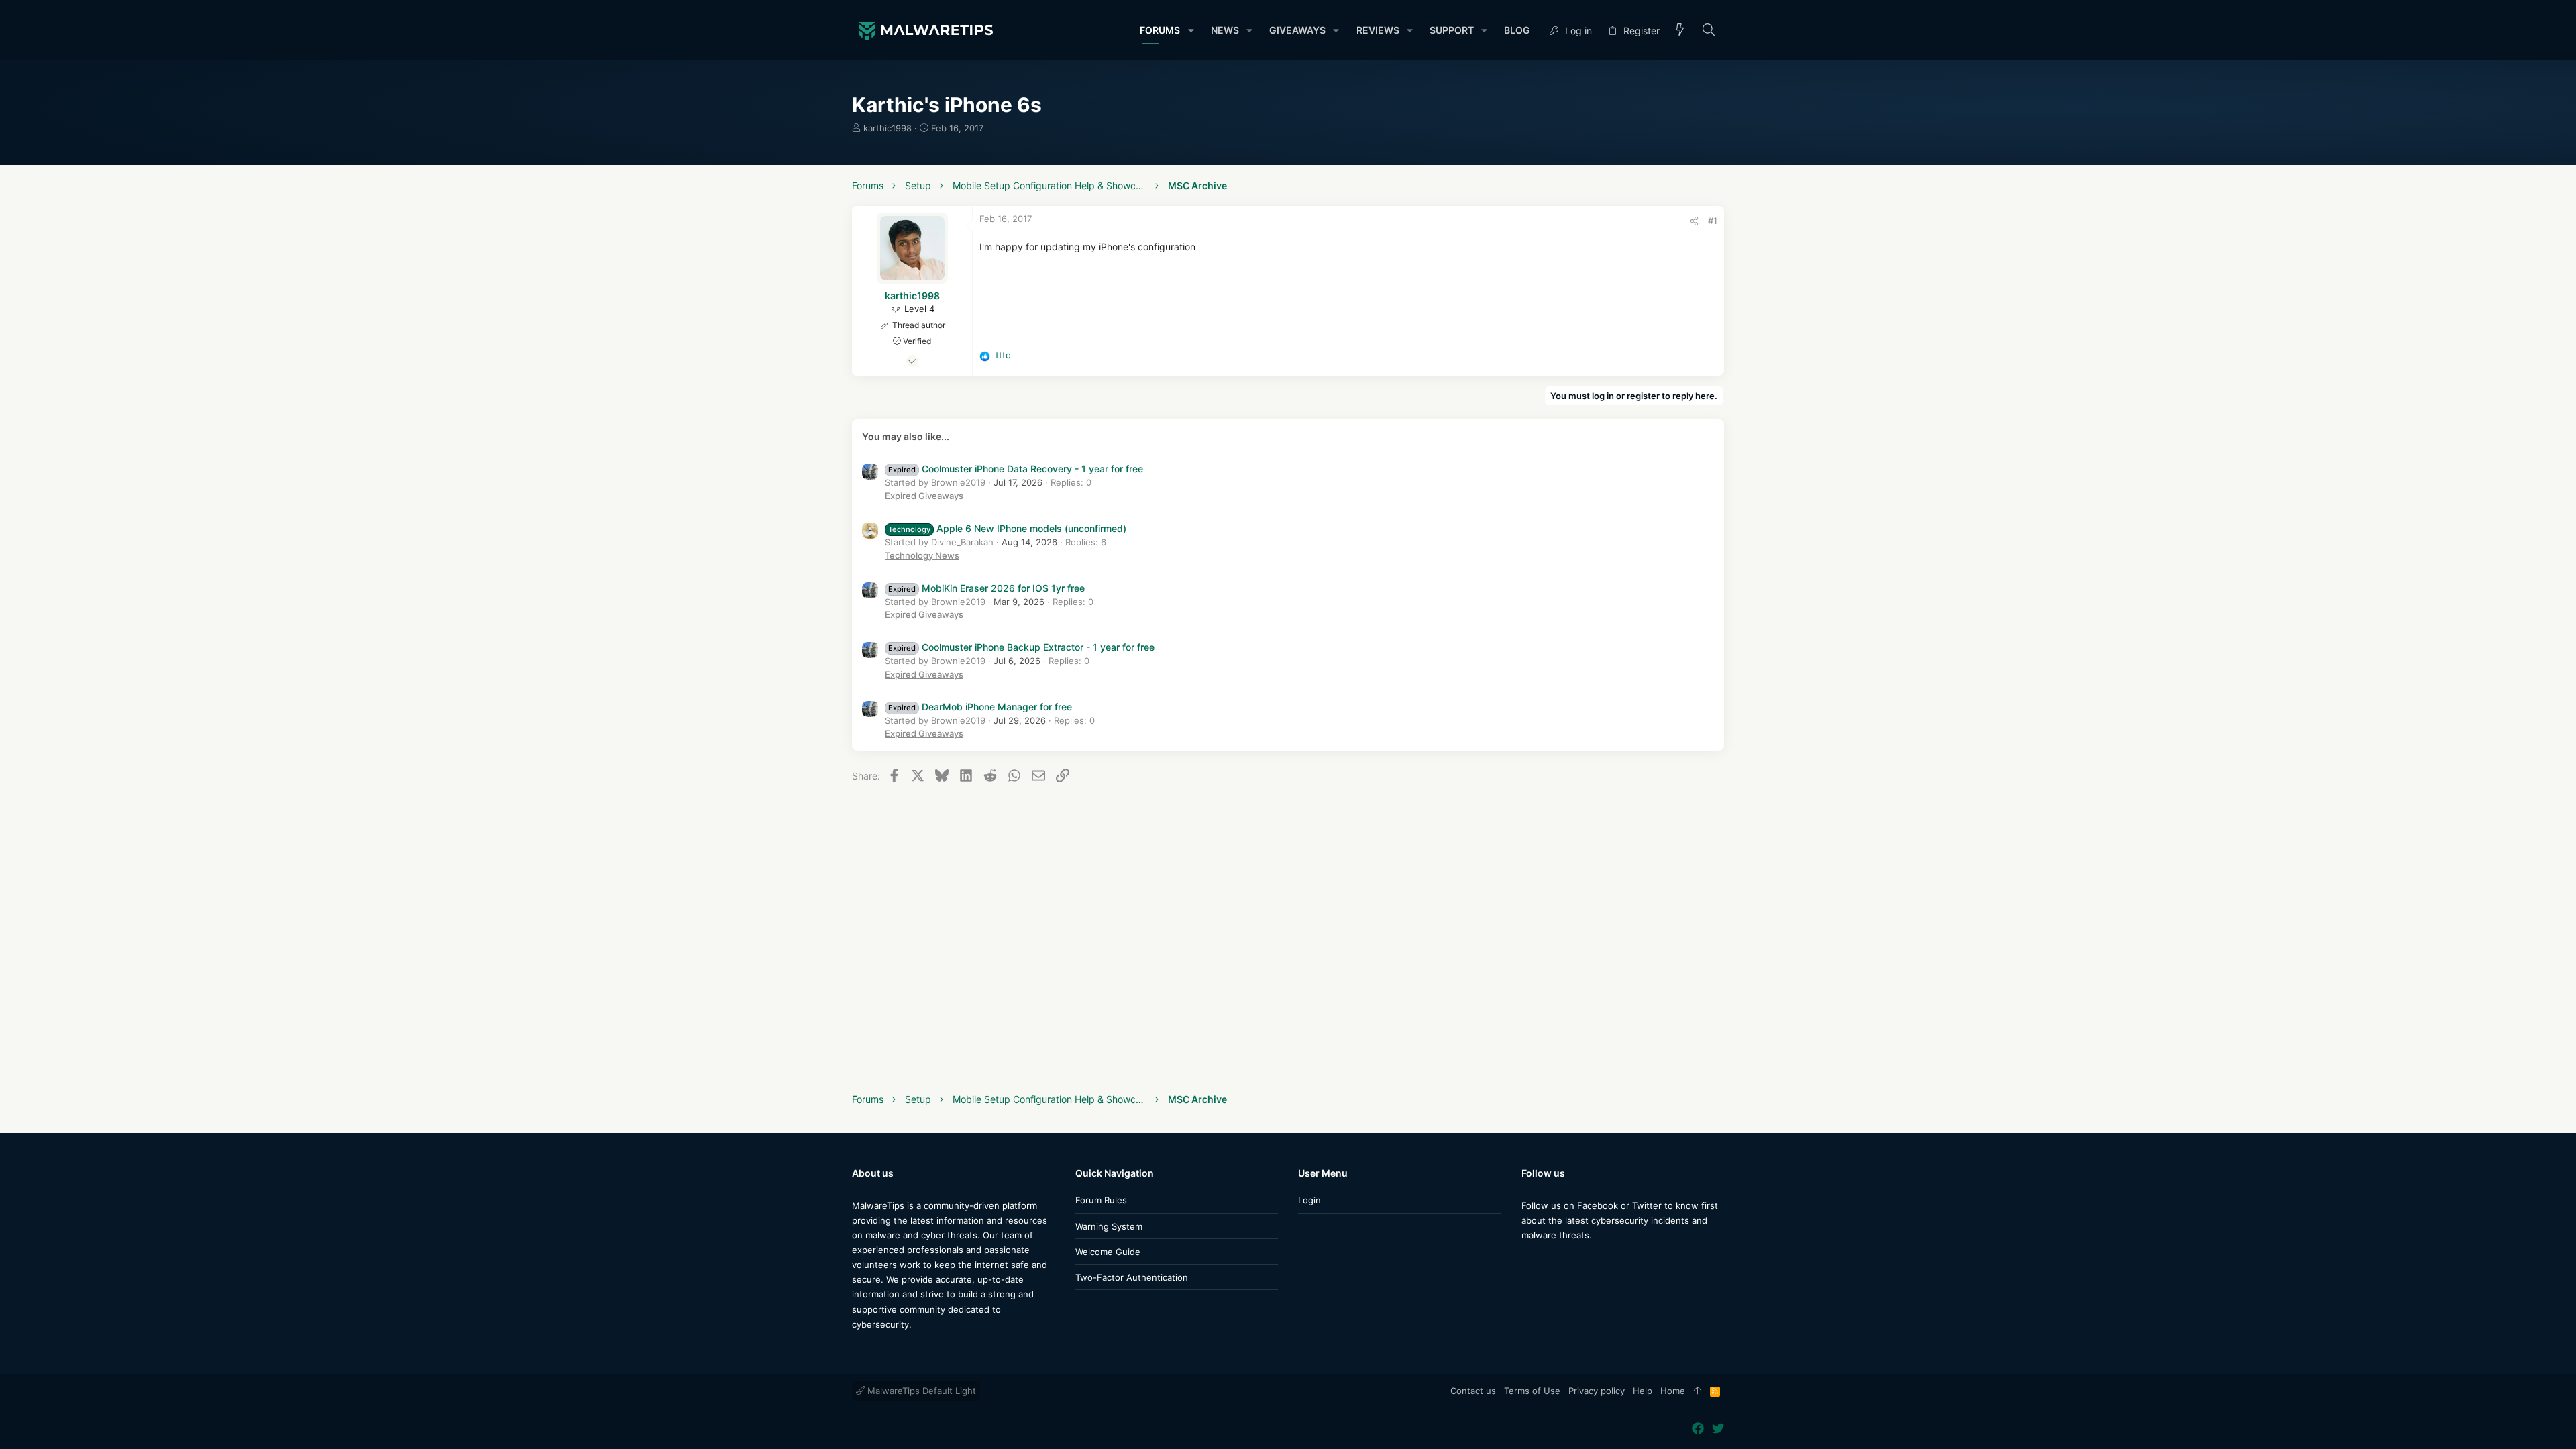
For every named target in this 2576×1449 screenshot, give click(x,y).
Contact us (1473, 1391)
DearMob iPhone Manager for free (980, 707)
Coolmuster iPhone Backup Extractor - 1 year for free (1021, 647)
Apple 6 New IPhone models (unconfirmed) (1007, 528)
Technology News (922, 555)
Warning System (1109, 1226)
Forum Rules (1101, 1200)
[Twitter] (1548, 1262)
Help (1643, 1391)
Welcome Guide (1108, 1252)
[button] (1190, 30)
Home (1673, 1391)
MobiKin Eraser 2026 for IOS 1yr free (986, 588)
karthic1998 (888, 128)
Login (1309, 1200)
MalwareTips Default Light (920, 1391)
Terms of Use (1532, 1391)
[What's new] (1680, 31)
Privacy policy (1597, 1391)
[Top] (1698, 1391)
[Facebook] (1527, 1262)
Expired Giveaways (924, 496)
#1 (1713, 221)
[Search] (1709, 31)
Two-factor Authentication (1132, 1277)
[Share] (1694, 221)
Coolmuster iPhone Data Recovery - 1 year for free (1016, 469)
